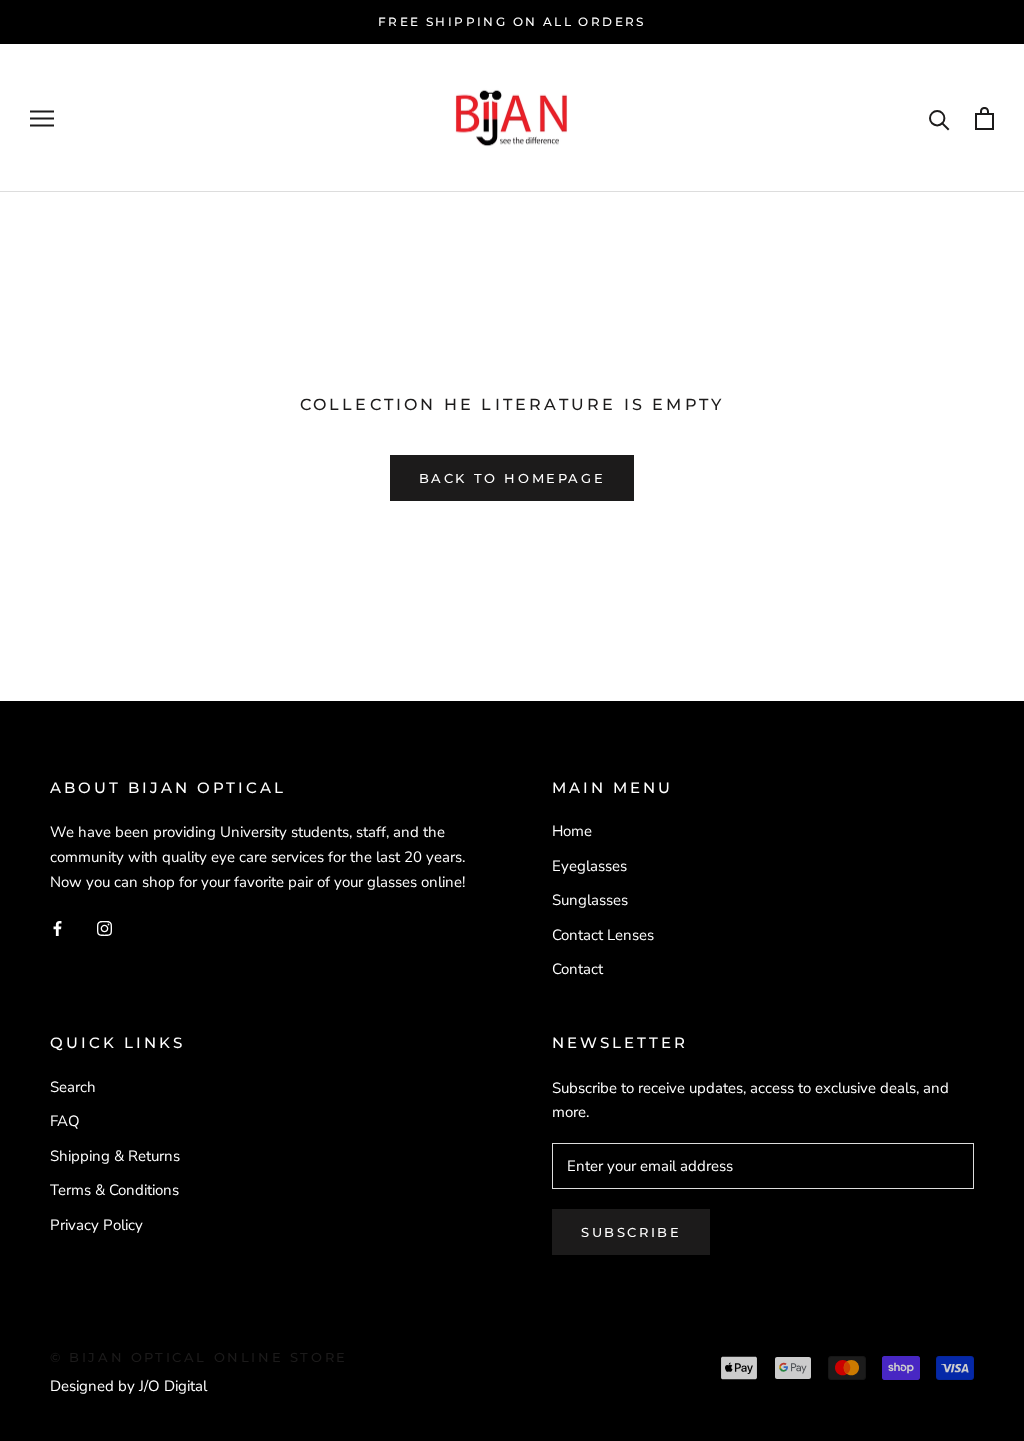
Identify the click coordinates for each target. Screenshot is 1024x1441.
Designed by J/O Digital (128, 1386)
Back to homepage (512, 478)
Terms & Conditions (114, 1190)
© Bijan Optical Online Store (199, 1357)
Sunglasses (590, 900)
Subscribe (631, 1232)
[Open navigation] (42, 118)
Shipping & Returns (115, 1156)
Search (73, 1087)
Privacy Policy (96, 1225)
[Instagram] (104, 927)
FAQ (65, 1121)
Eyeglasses (589, 866)
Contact (577, 969)
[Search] (939, 118)
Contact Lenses (603, 935)
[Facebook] (57, 927)
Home (572, 831)
